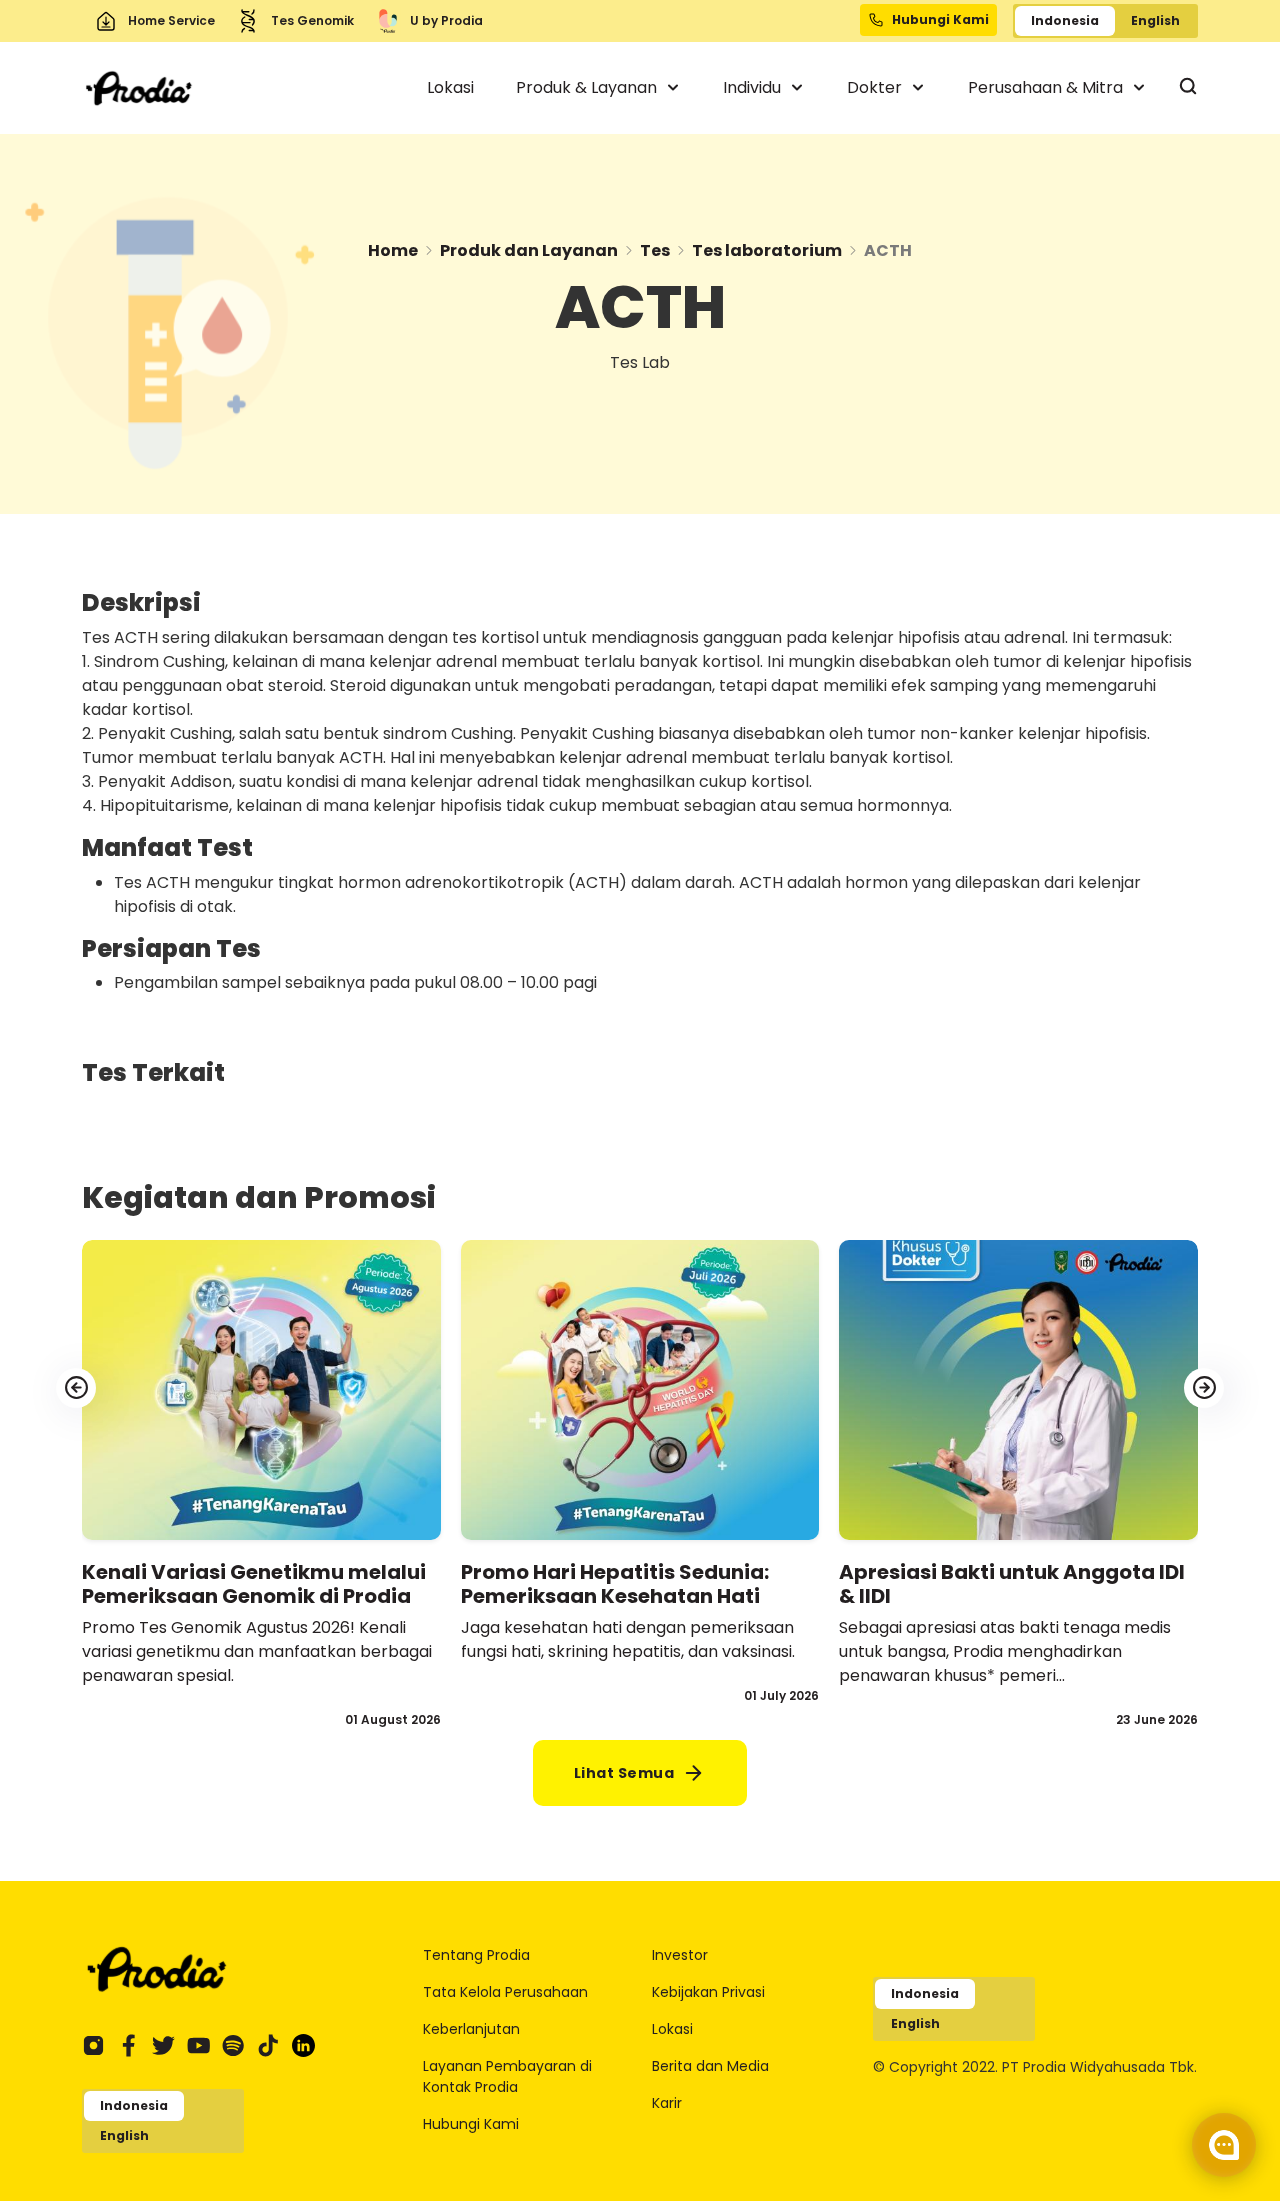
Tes (655, 250)
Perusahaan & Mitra (1047, 87)
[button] (1204, 1388)
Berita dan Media (710, 2066)
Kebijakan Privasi (708, 1992)
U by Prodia (446, 20)
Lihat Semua (624, 1773)
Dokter (876, 87)
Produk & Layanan (588, 87)
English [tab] (1155, 20)
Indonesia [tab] (1065, 20)
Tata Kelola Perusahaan (505, 1992)
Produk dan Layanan (529, 250)
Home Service (171, 20)
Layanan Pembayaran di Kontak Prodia (507, 2076)
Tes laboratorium (767, 250)
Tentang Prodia (476, 1955)
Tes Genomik (312, 20)
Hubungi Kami (471, 2124)
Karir (667, 2103)
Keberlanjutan (471, 2029)
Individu (754, 87)
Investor (680, 1955)
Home (393, 250)
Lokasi (450, 87)
